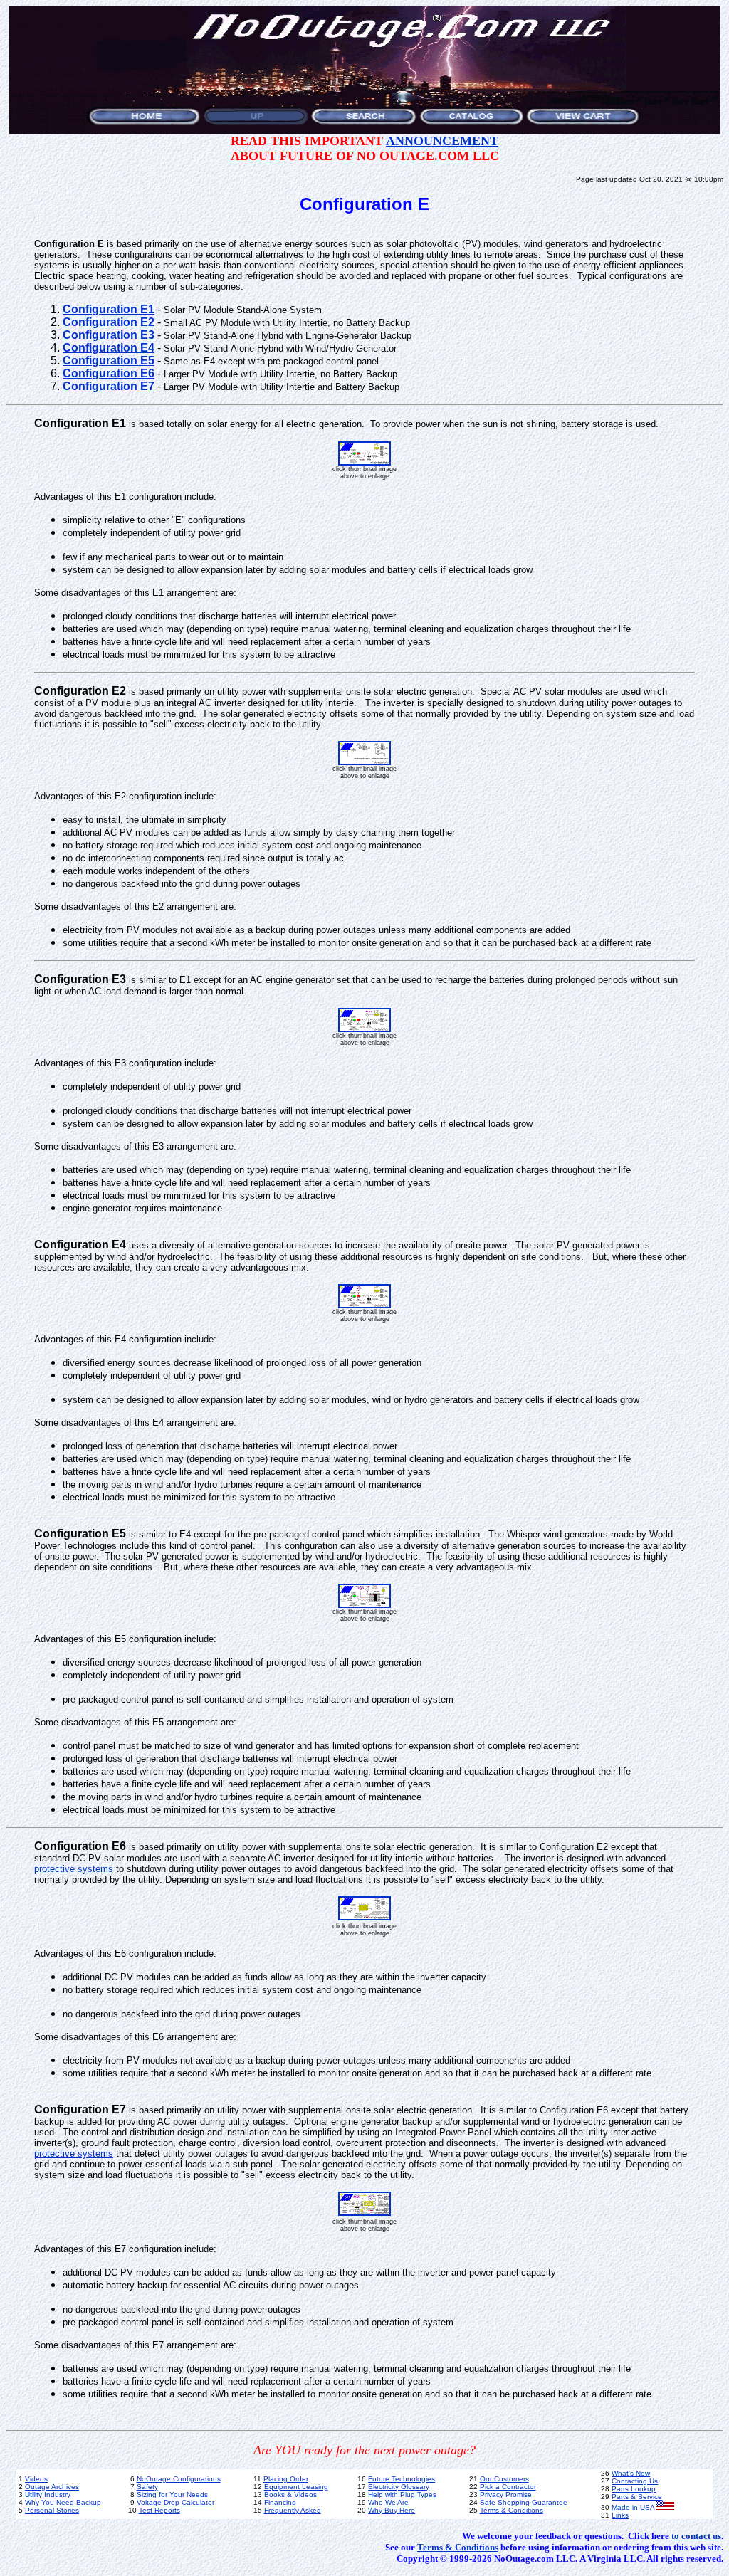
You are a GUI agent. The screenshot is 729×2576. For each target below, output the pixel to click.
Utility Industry (48, 2494)
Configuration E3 (109, 335)
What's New (631, 2473)
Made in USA (634, 2507)
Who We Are (388, 2502)
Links (620, 2515)
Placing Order (286, 2479)
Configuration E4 (109, 348)
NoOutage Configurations (179, 2479)
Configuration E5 (109, 361)
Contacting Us (635, 2481)
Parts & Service (637, 2497)
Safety (147, 2487)
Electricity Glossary (399, 2487)
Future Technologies (402, 2479)
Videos (36, 2479)
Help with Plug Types (402, 2494)
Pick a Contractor (508, 2487)
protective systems (74, 1869)
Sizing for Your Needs (172, 2494)
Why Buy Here (392, 2510)
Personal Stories (52, 2510)
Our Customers (504, 2479)
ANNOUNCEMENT (442, 141)
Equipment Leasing (296, 2487)
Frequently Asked (293, 2510)
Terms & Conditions (512, 2510)
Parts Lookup (634, 2489)
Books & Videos (290, 2494)
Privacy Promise (506, 2494)
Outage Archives (52, 2487)
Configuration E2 (109, 322)
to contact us (696, 2536)
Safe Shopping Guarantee (524, 2502)
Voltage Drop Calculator (175, 2502)
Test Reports (159, 2510)
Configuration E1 (109, 309)
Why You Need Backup (63, 2502)
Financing (280, 2502)
